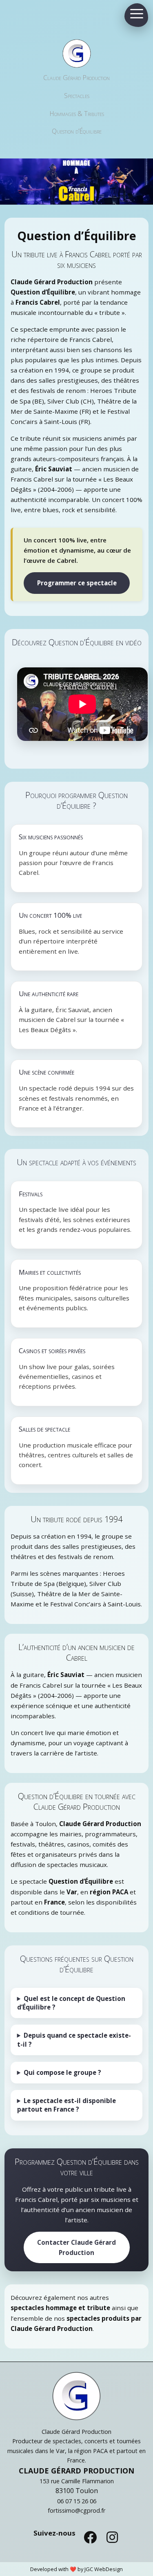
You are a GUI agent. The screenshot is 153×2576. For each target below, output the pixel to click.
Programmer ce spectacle (77, 583)
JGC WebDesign (104, 2569)
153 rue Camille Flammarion (77, 2481)
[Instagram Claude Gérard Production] (112, 2537)
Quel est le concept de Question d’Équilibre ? (71, 2003)
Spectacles (77, 96)
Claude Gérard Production (76, 78)
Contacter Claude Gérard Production (76, 2247)
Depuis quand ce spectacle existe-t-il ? (74, 2040)
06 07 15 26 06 (77, 2501)
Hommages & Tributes (77, 114)
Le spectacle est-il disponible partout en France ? (67, 2105)
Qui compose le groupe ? (62, 2072)
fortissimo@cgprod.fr (76, 2510)
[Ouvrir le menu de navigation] (137, 13)
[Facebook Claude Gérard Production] (90, 2537)
